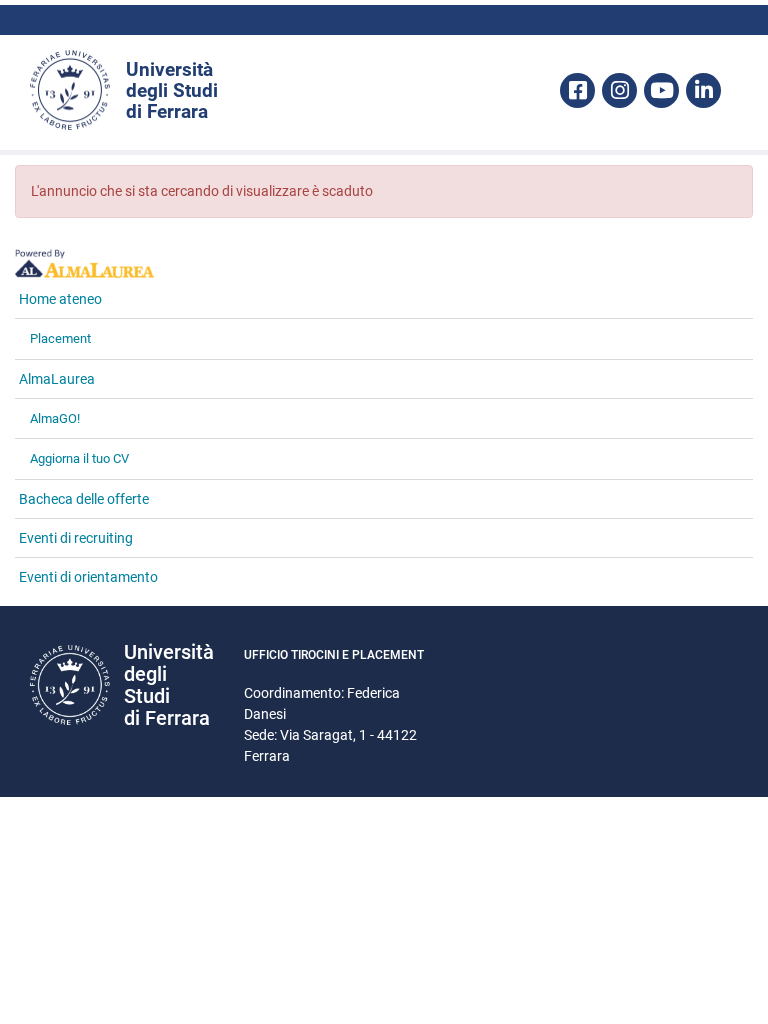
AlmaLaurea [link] (57, 379)
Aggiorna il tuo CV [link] (79, 458)
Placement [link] (60, 338)
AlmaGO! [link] (55, 418)
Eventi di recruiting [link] (76, 538)
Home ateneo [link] (60, 299)
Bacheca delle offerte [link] (84, 499)
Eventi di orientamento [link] (88, 577)
